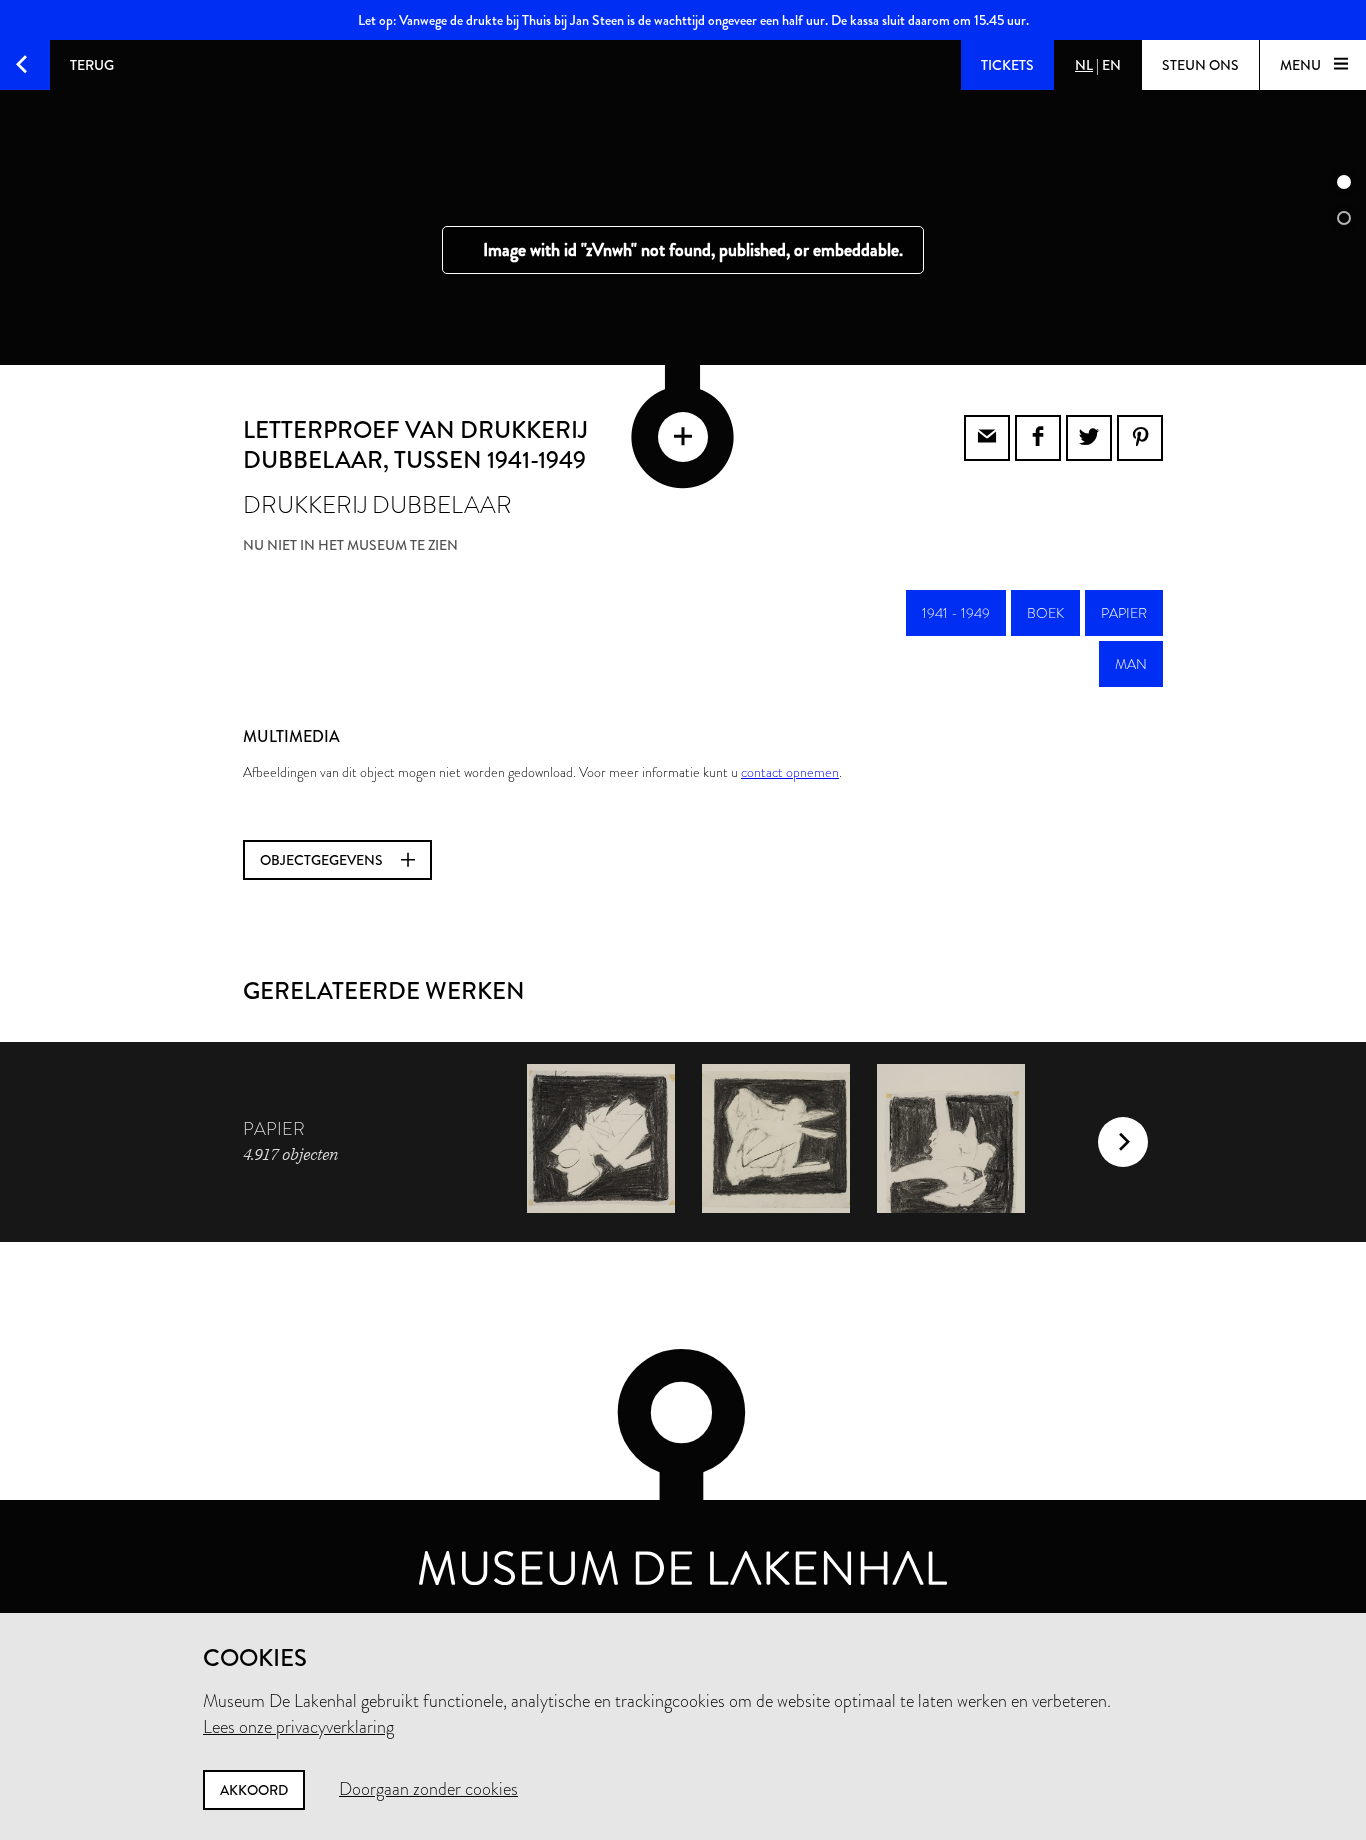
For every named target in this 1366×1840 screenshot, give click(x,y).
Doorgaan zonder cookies (428, 1789)
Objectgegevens (323, 860)
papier (1124, 613)
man (1131, 664)
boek (1045, 613)
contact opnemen (790, 772)
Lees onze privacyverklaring (298, 1727)
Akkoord (254, 1790)
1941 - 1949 (956, 613)
